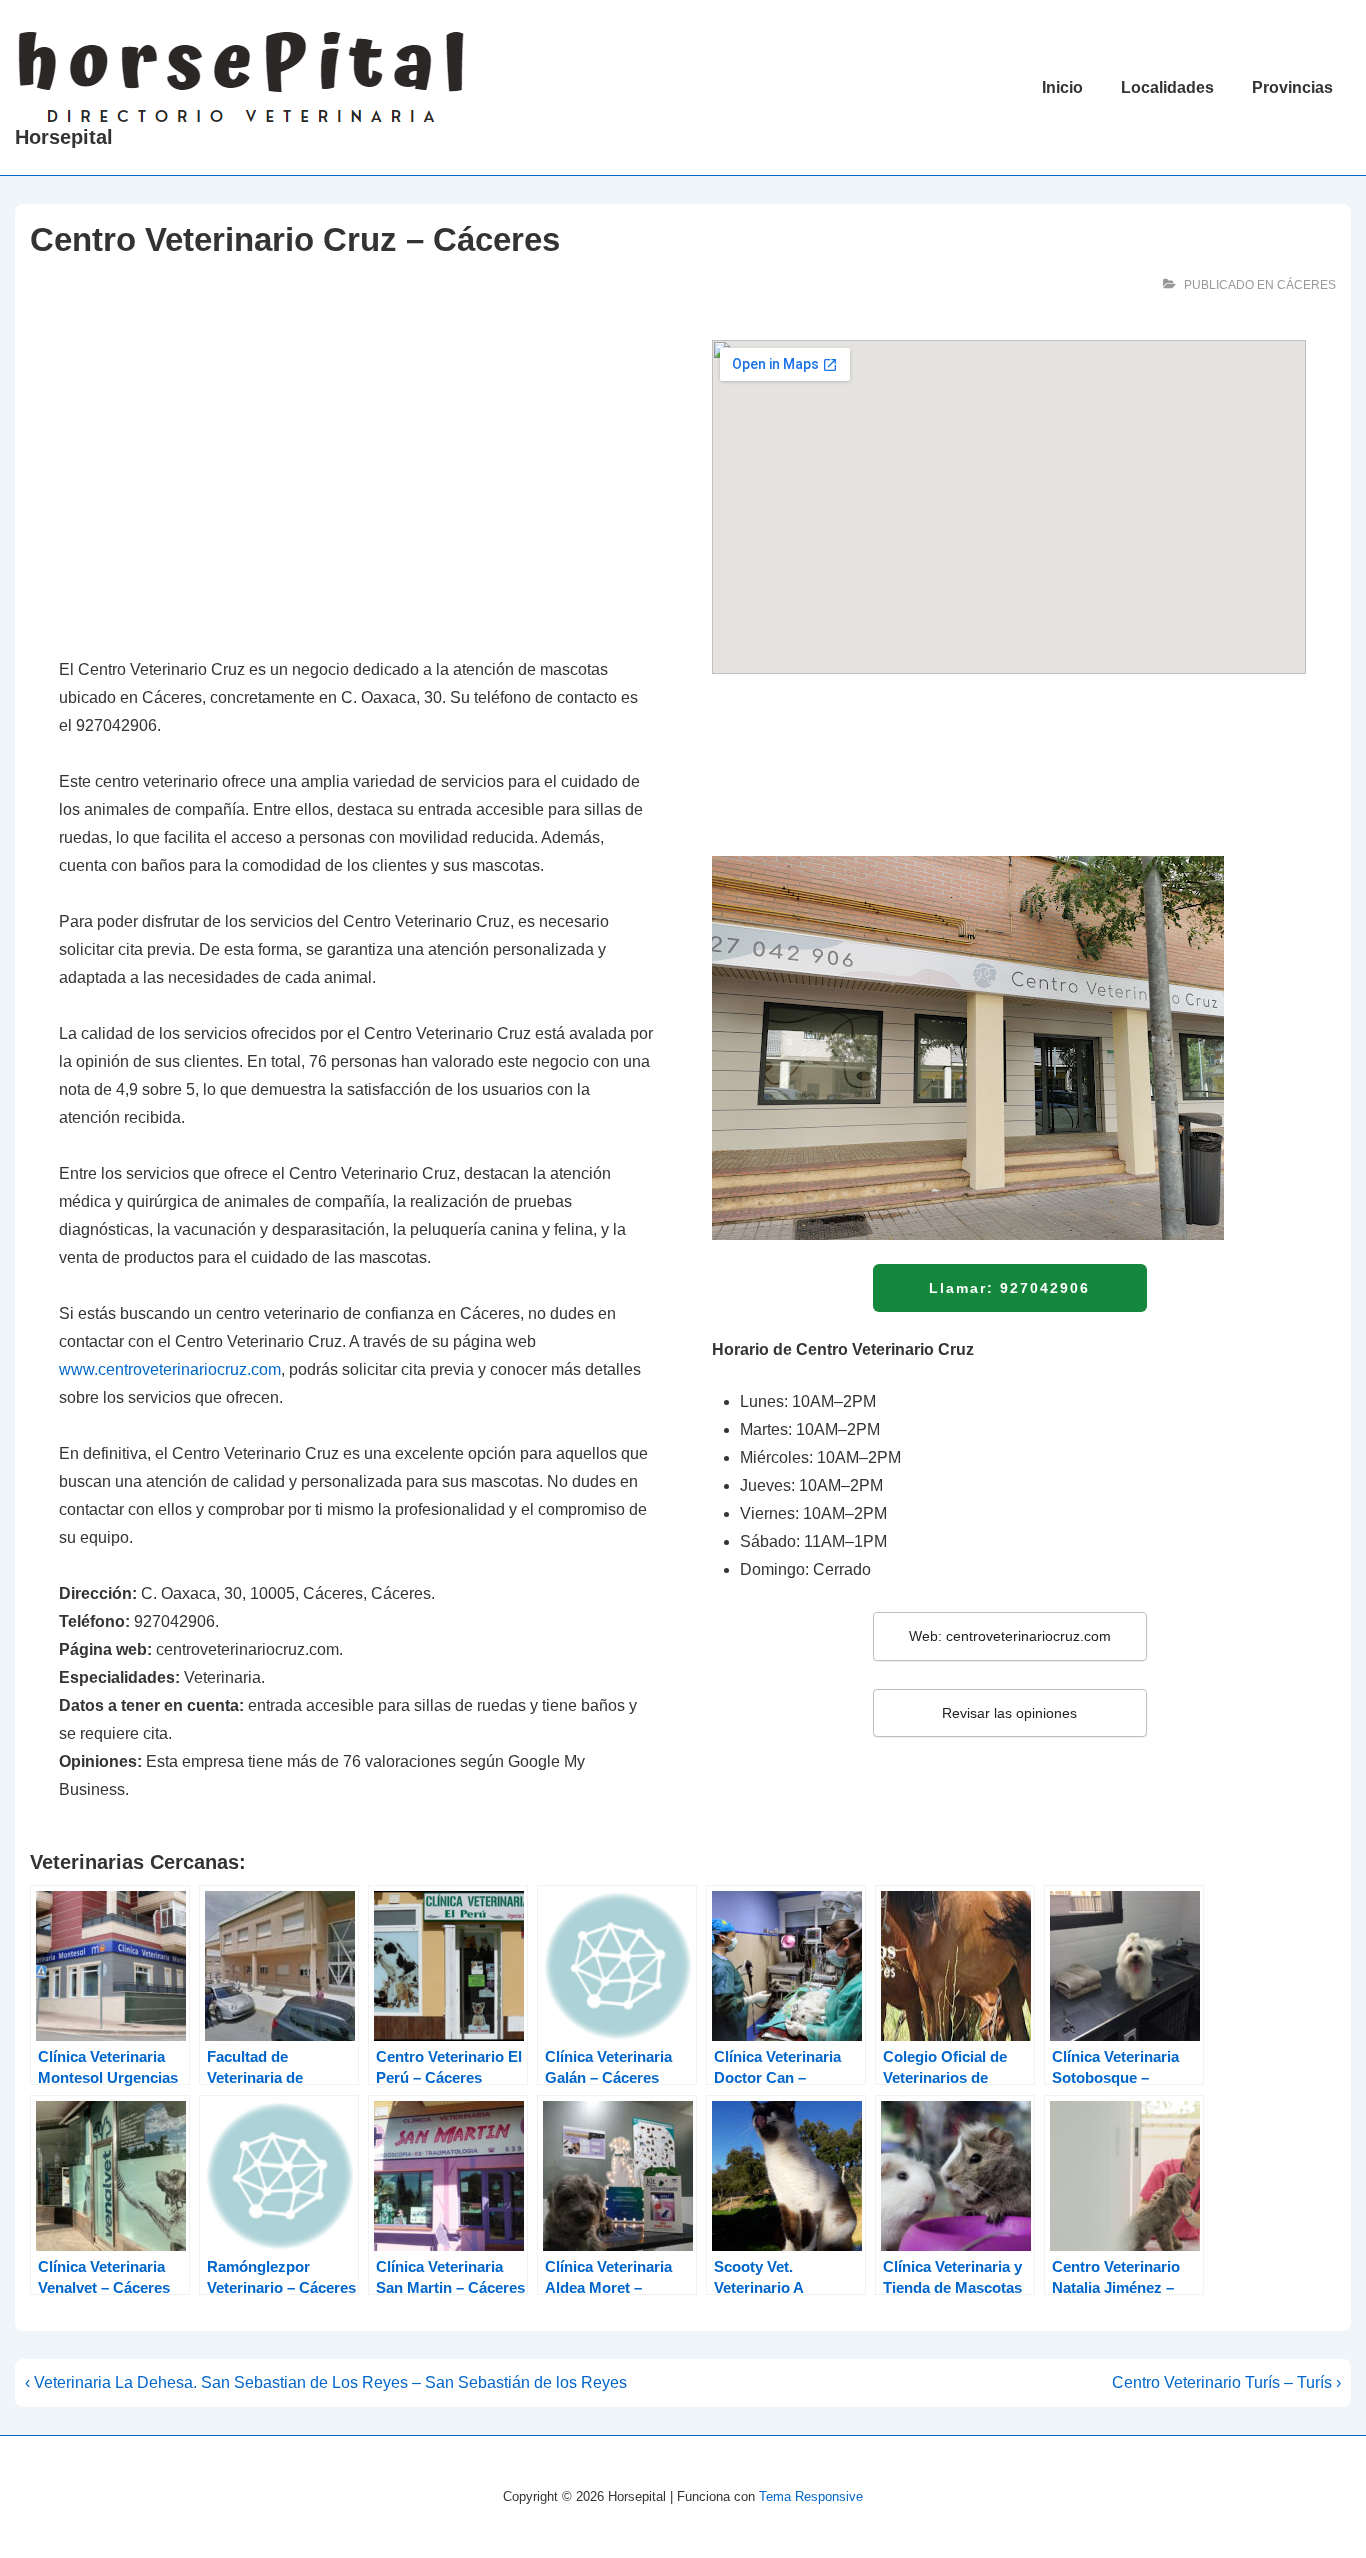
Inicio (1062, 87)
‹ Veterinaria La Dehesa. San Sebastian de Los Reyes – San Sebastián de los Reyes (326, 2382)
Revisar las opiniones (1009, 1713)
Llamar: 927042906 (1009, 1288)
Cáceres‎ (1306, 285)
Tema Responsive (811, 2496)
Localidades (1167, 87)
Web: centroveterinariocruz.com (1010, 1636)
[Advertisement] (356, 488)
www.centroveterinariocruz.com (170, 1369)
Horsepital (64, 137)
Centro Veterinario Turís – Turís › (1226, 2382)
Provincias (1292, 87)
